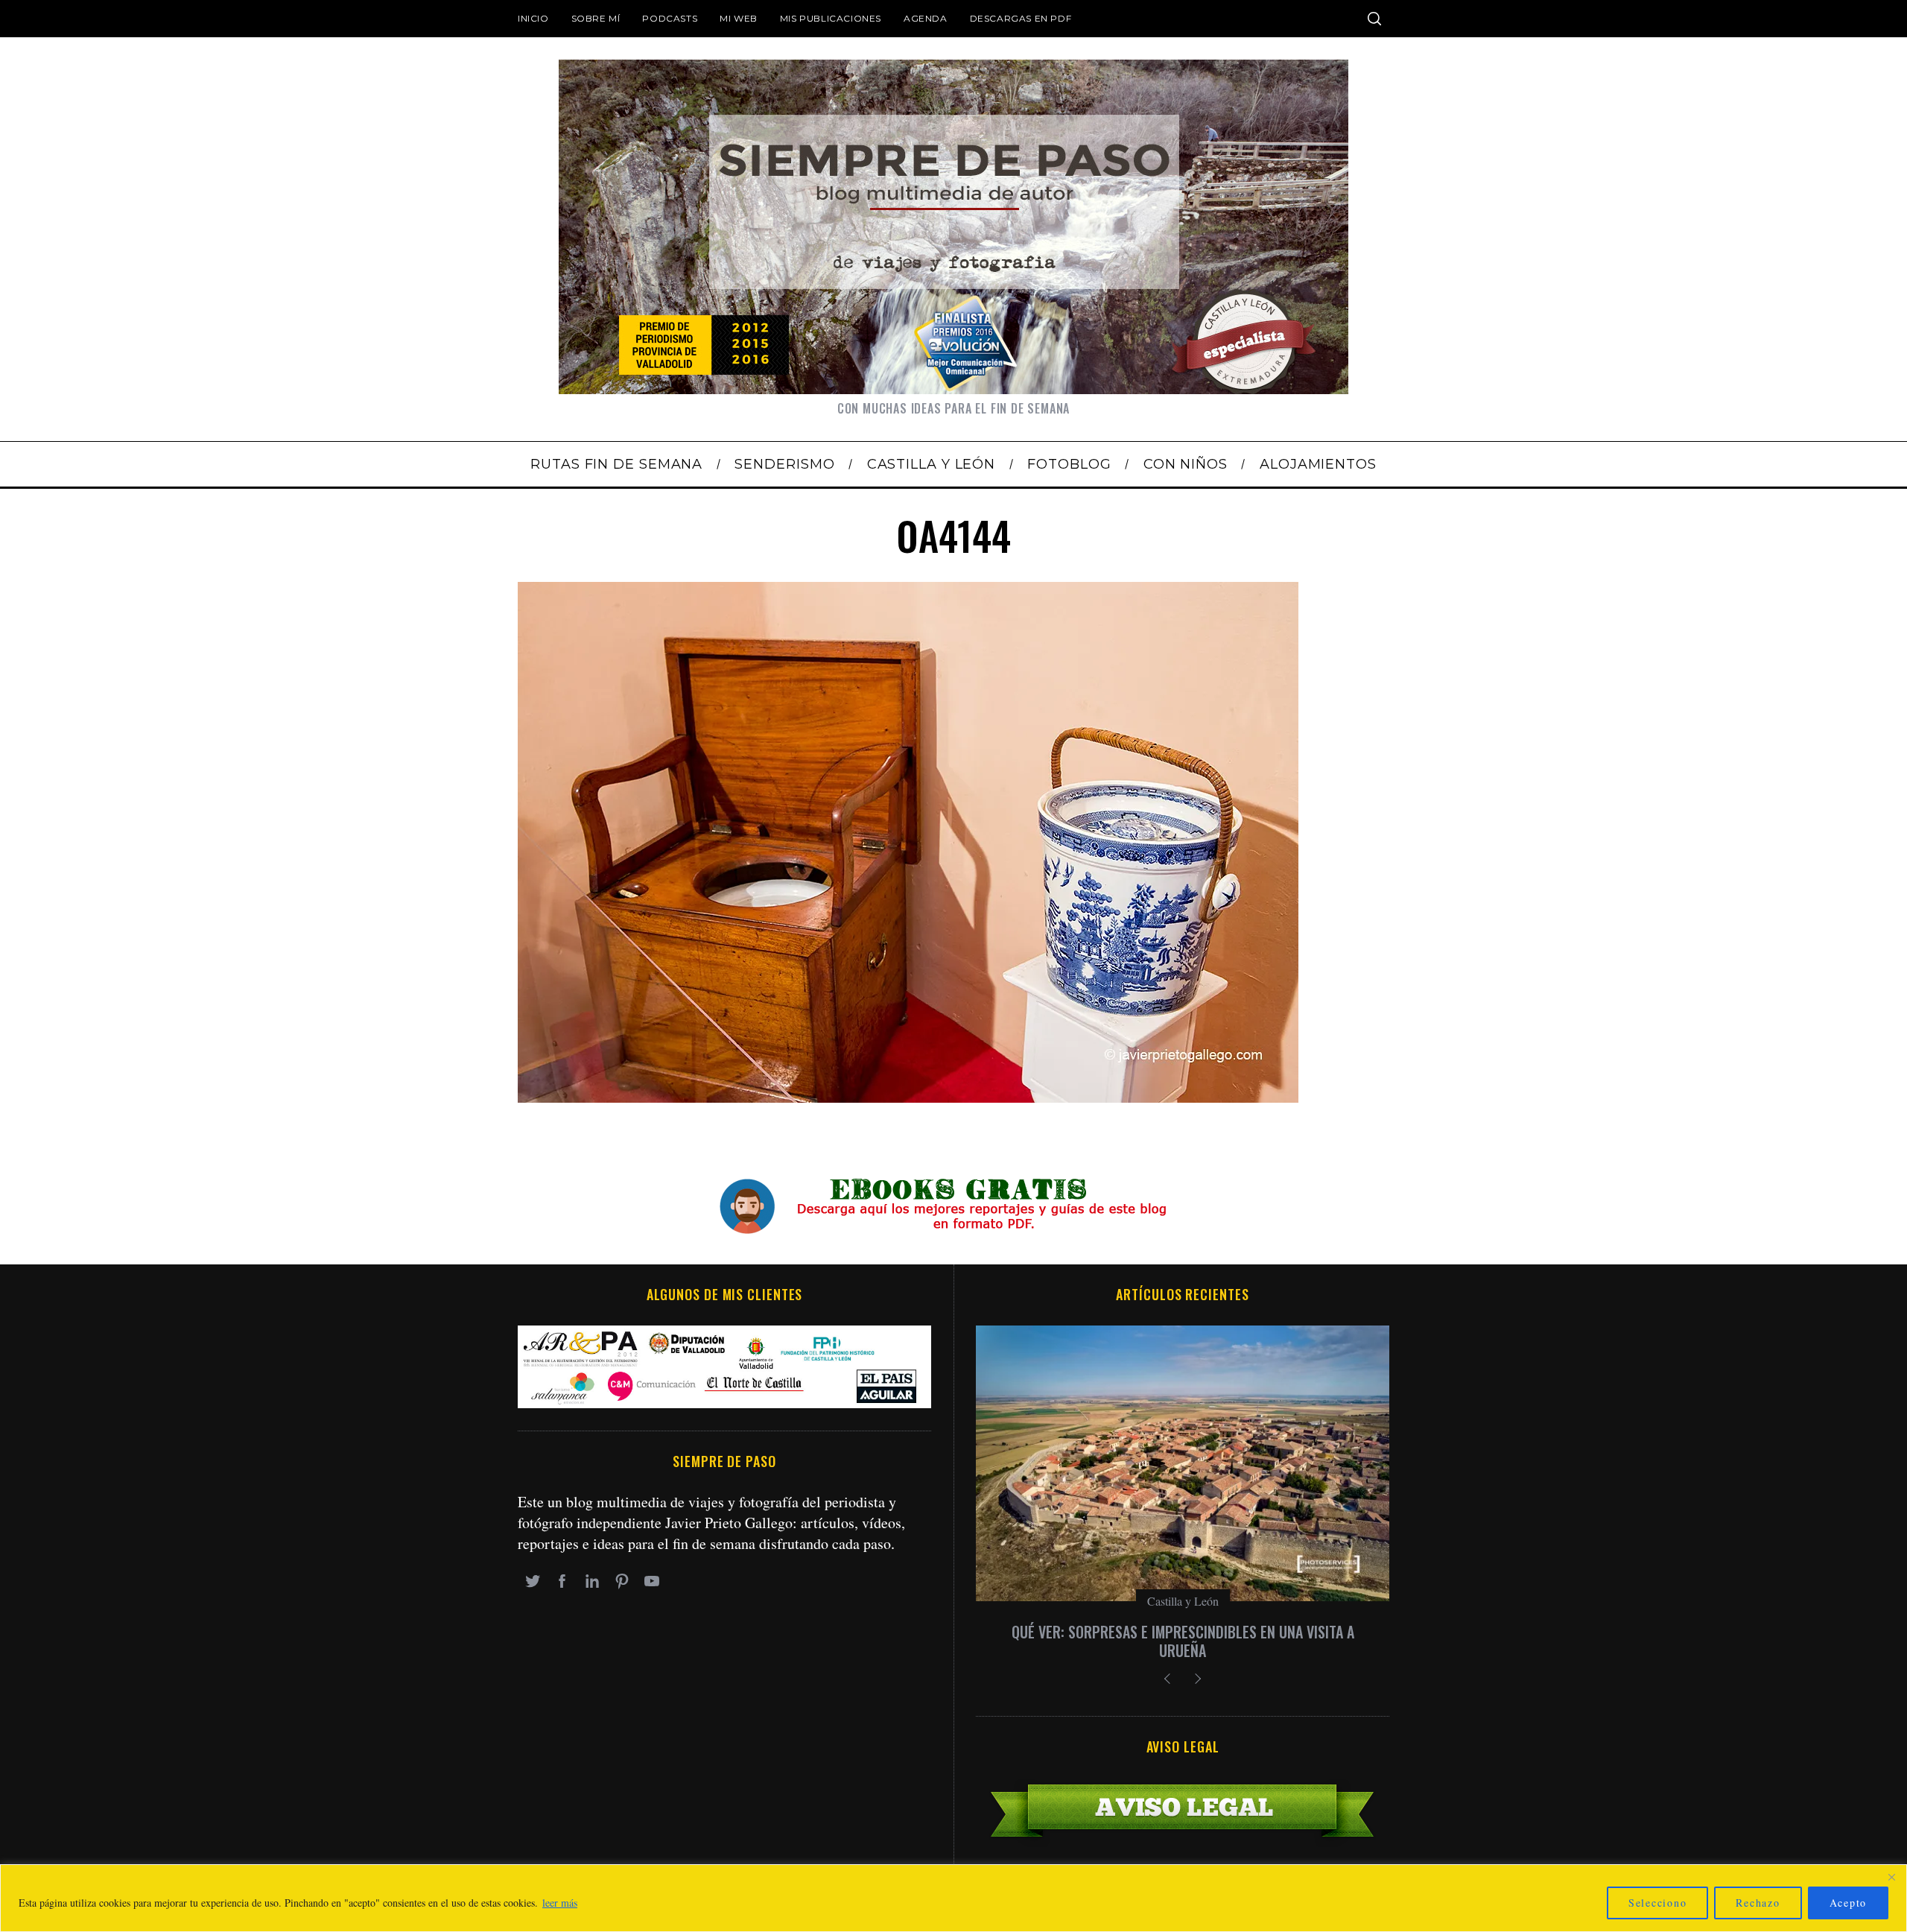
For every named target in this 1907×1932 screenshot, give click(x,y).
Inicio (533, 18)
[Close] (1891, 1877)
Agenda (926, 18)
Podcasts (670, 18)
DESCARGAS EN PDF (1021, 18)
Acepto (1849, 1903)
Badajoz (1183, 1601)
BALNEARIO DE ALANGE (1183, 1632)
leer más (560, 1903)
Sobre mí (596, 18)
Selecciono (1658, 1903)
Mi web (739, 18)
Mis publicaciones (831, 18)
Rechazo (1758, 1903)
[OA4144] (908, 1097)
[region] (953, 1898)
